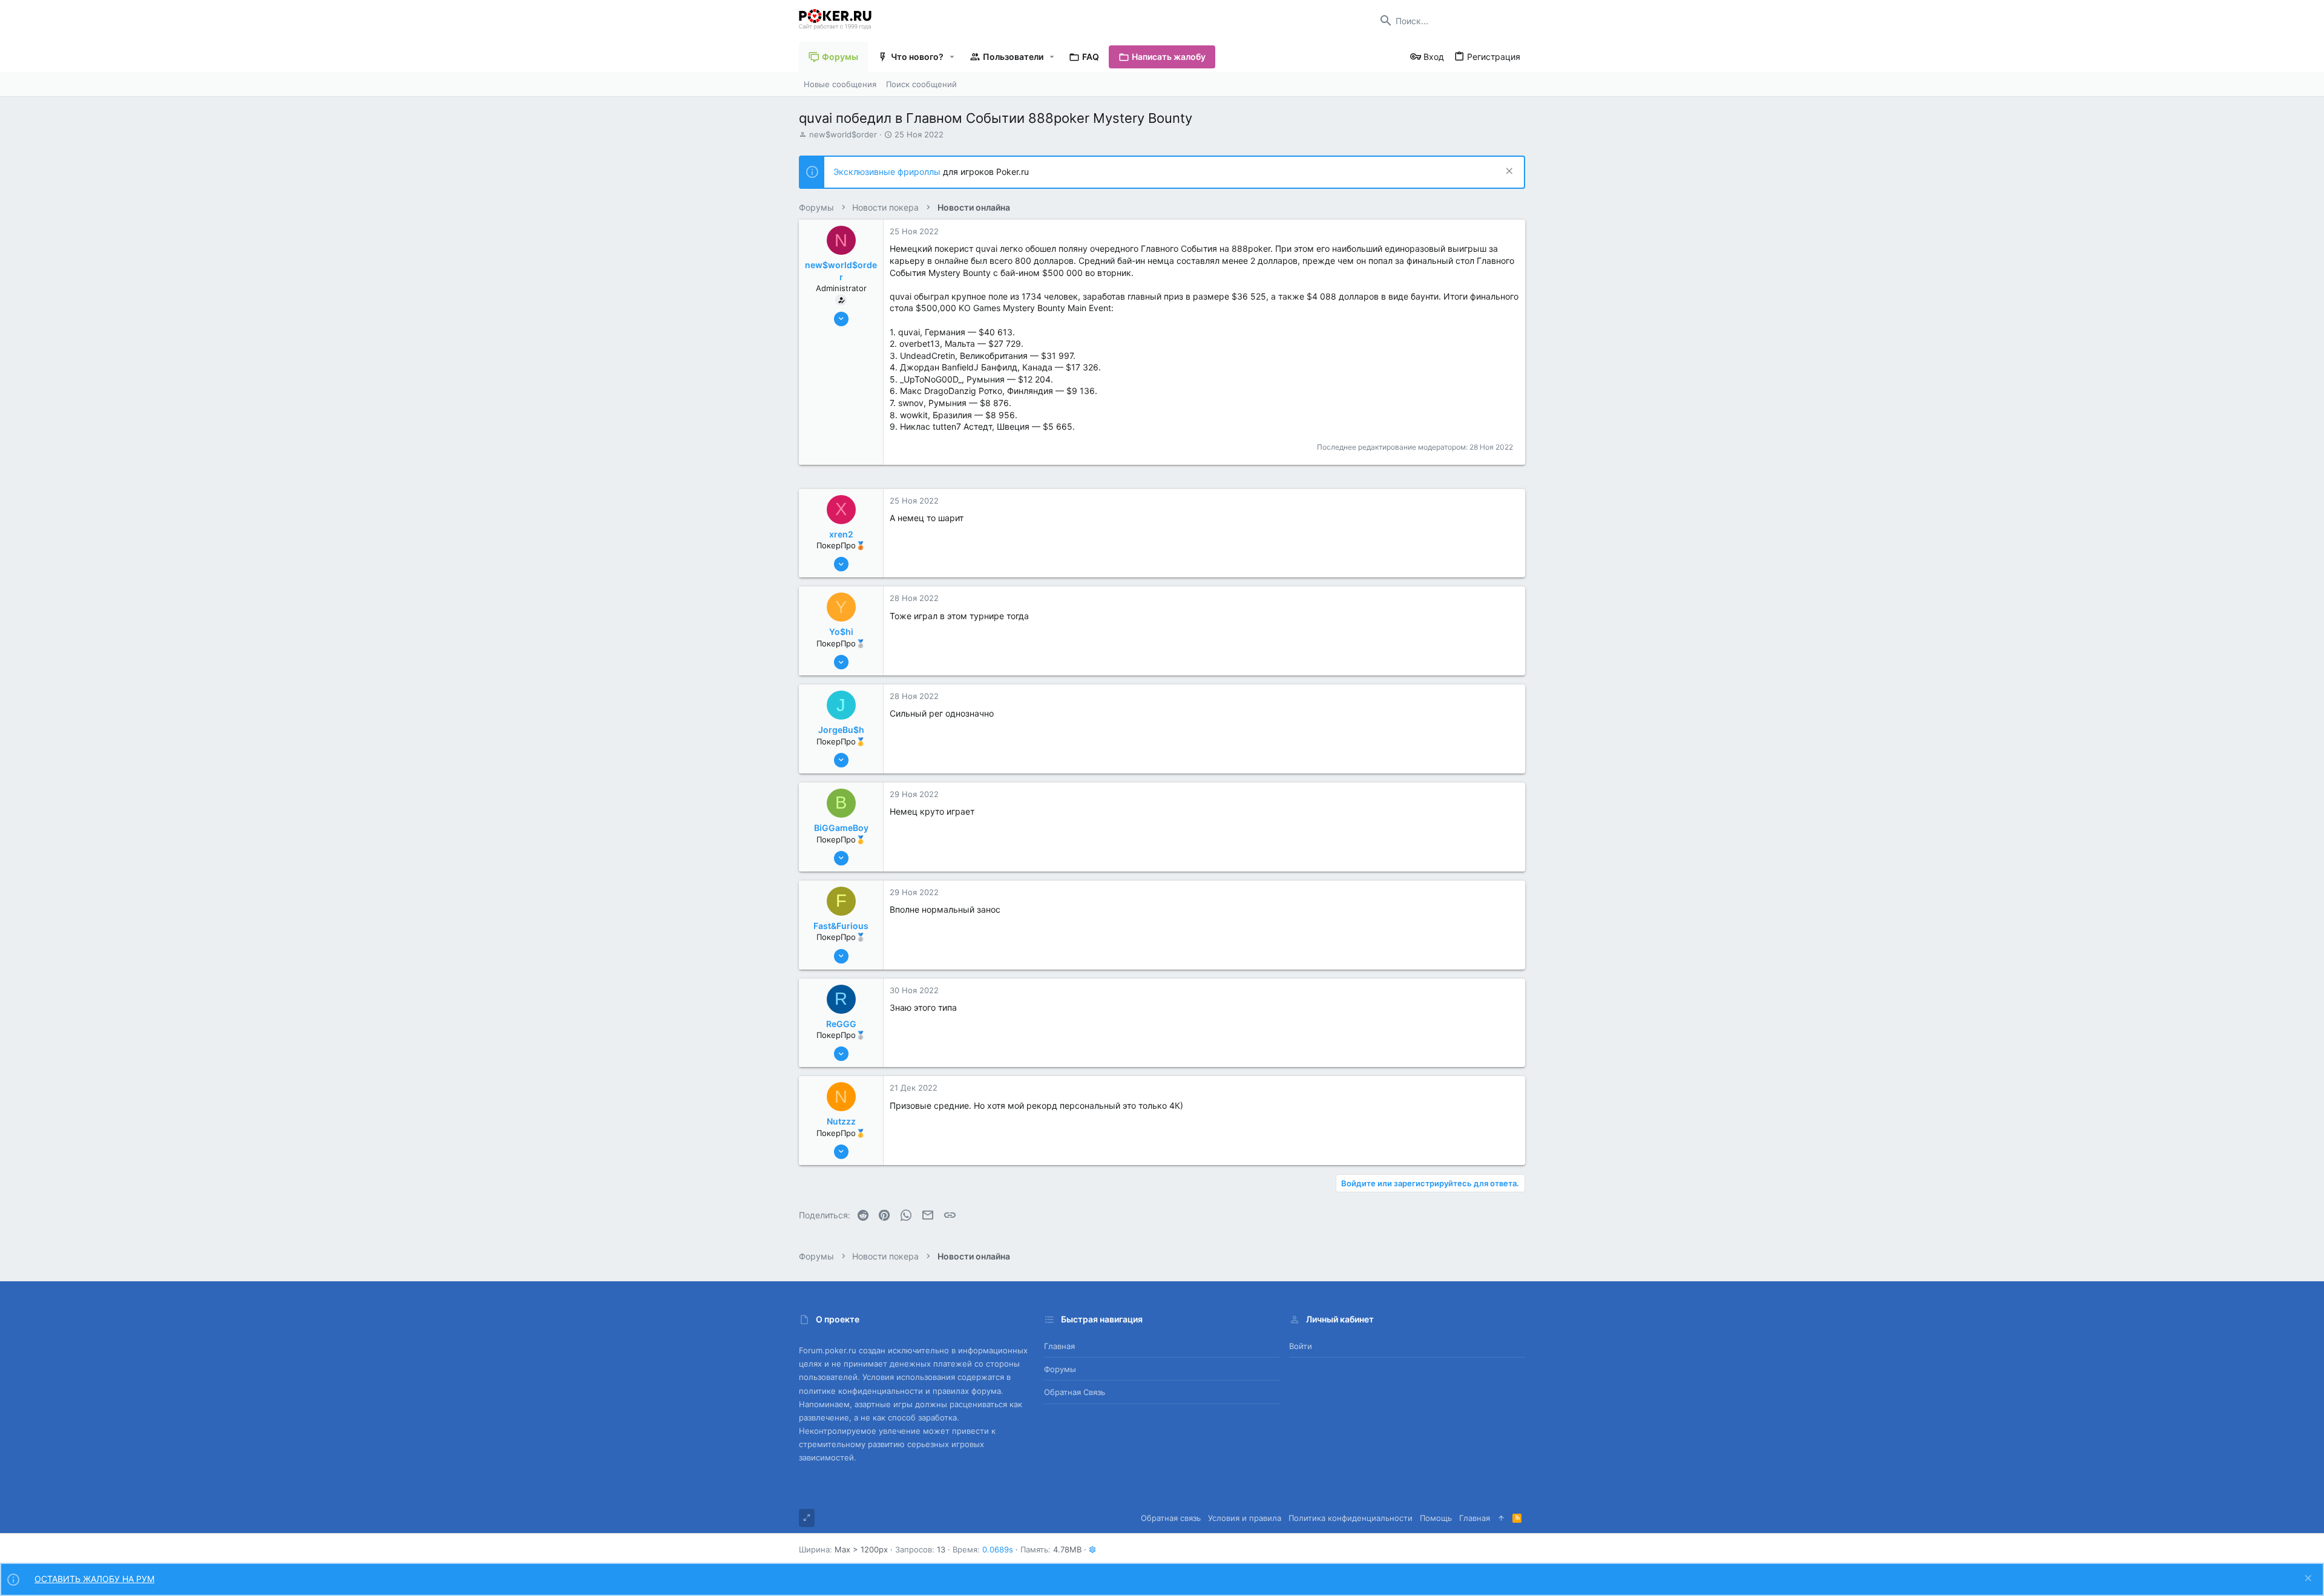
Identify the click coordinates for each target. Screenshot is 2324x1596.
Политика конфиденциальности (1351, 1518)
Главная (1059, 1346)
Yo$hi (841, 632)
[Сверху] (1501, 1518)
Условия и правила (1245, 1518)
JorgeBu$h (841, 730)
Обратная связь (1075, 1392)
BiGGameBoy (841, 828)
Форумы (1060, 1369)
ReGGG (841, 1024)
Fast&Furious (841, 926)
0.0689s (998, 1549)
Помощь (1436, 1518)
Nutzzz (841, 1121)
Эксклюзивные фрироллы (888, 172)
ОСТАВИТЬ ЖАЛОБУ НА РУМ (94, 1579)
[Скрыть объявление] (1508, 172)
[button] (952, 57)
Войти (1301, 1346)
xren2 (841, 534)
